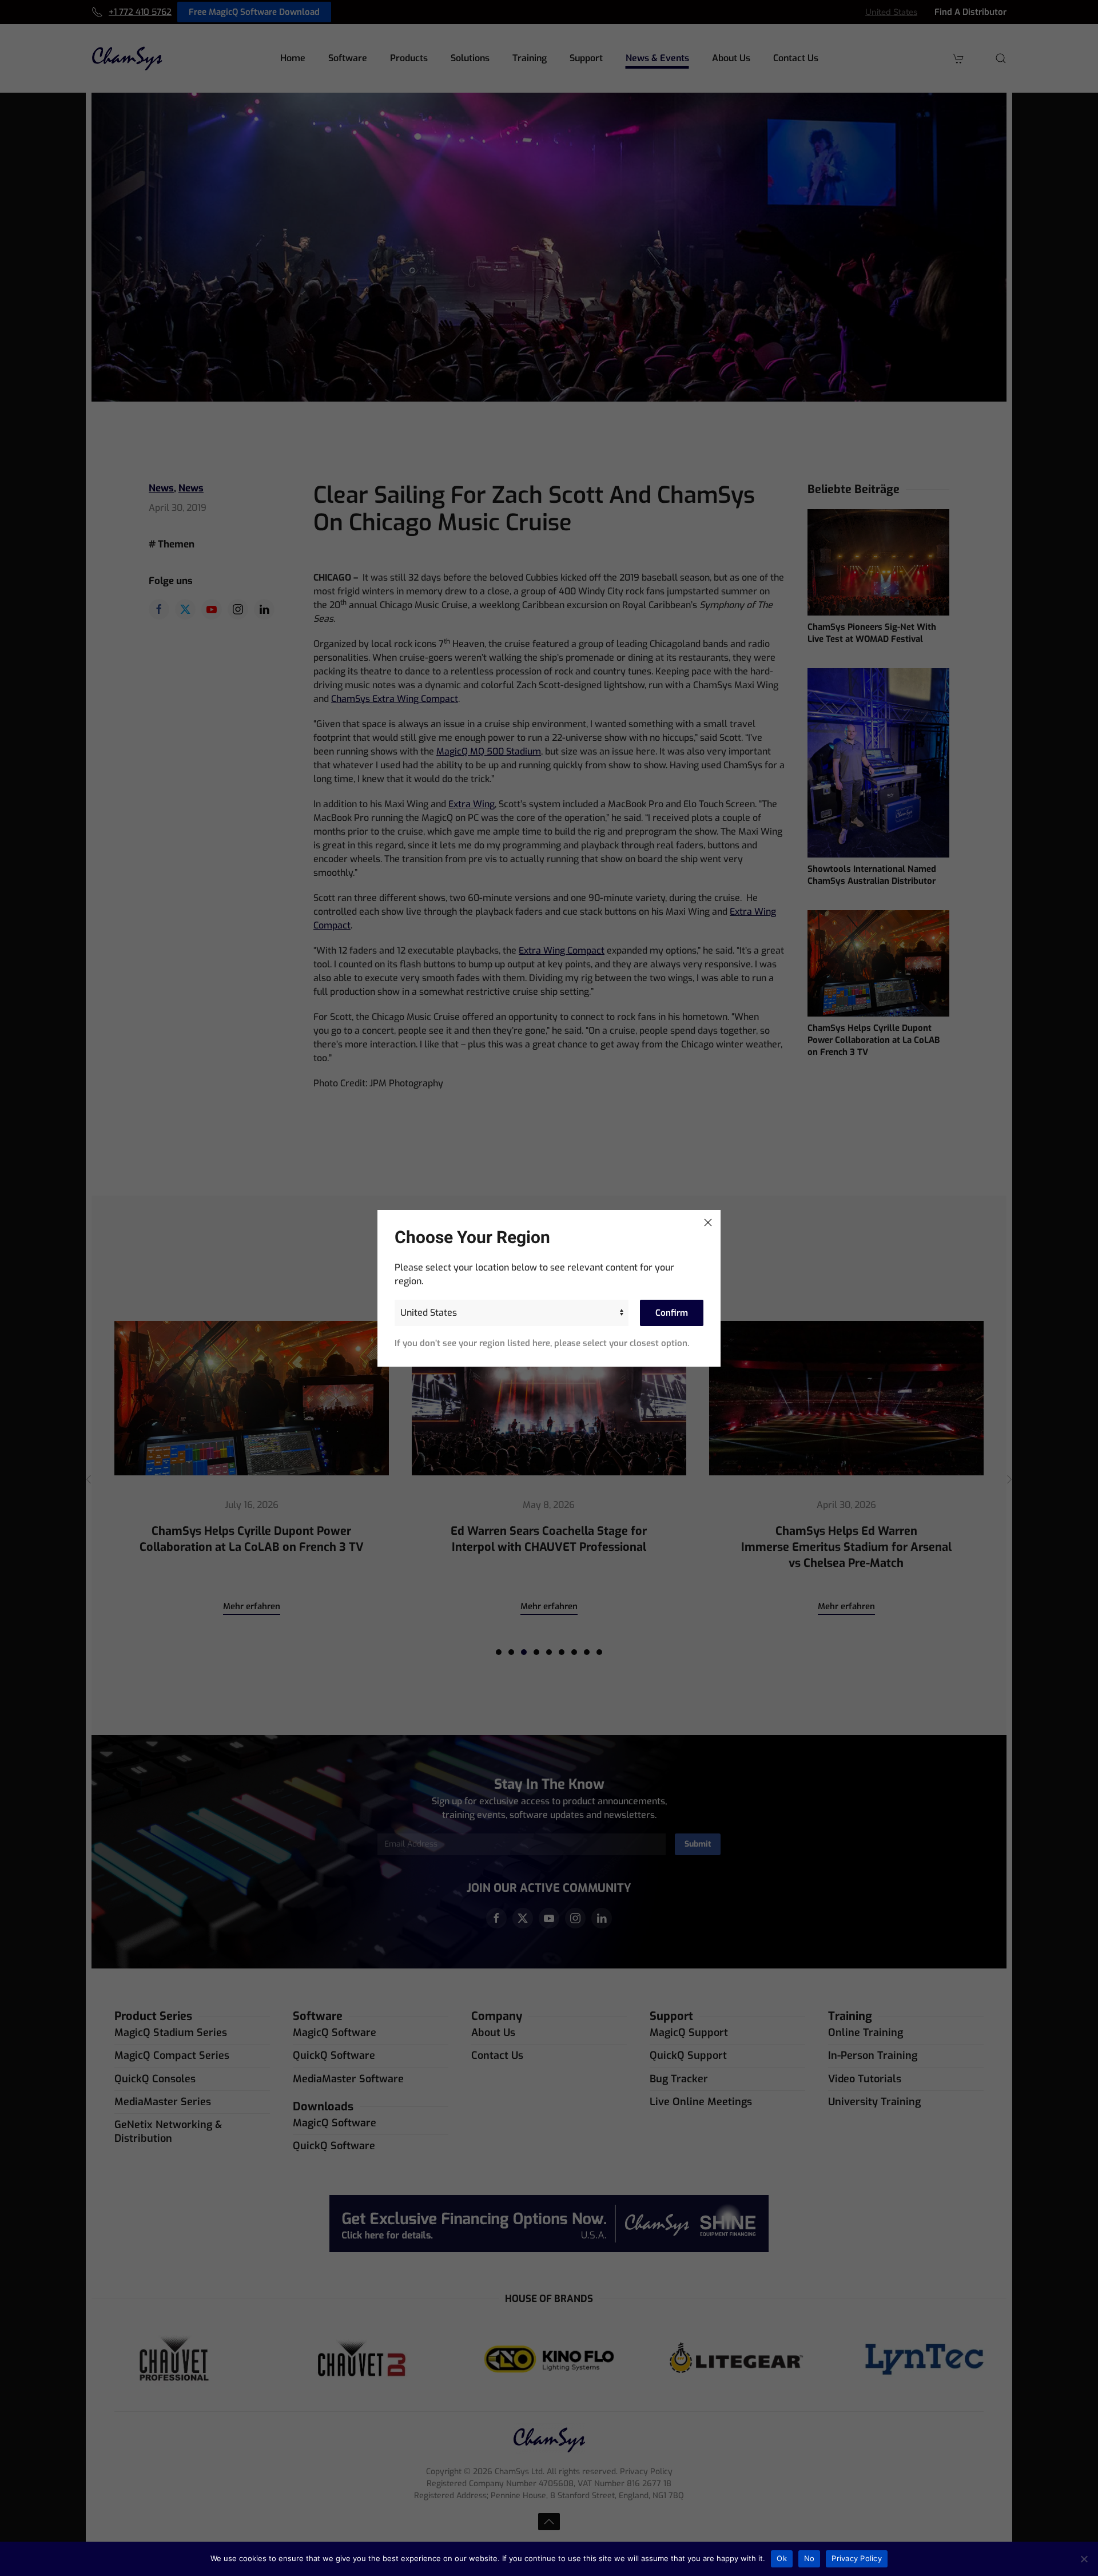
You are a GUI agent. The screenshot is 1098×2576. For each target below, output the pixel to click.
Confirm (672, 1313)
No (809, 2558)
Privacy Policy (857, 2558)
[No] (1084, 2559)
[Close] (708, 1222)
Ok (782, 2558)
